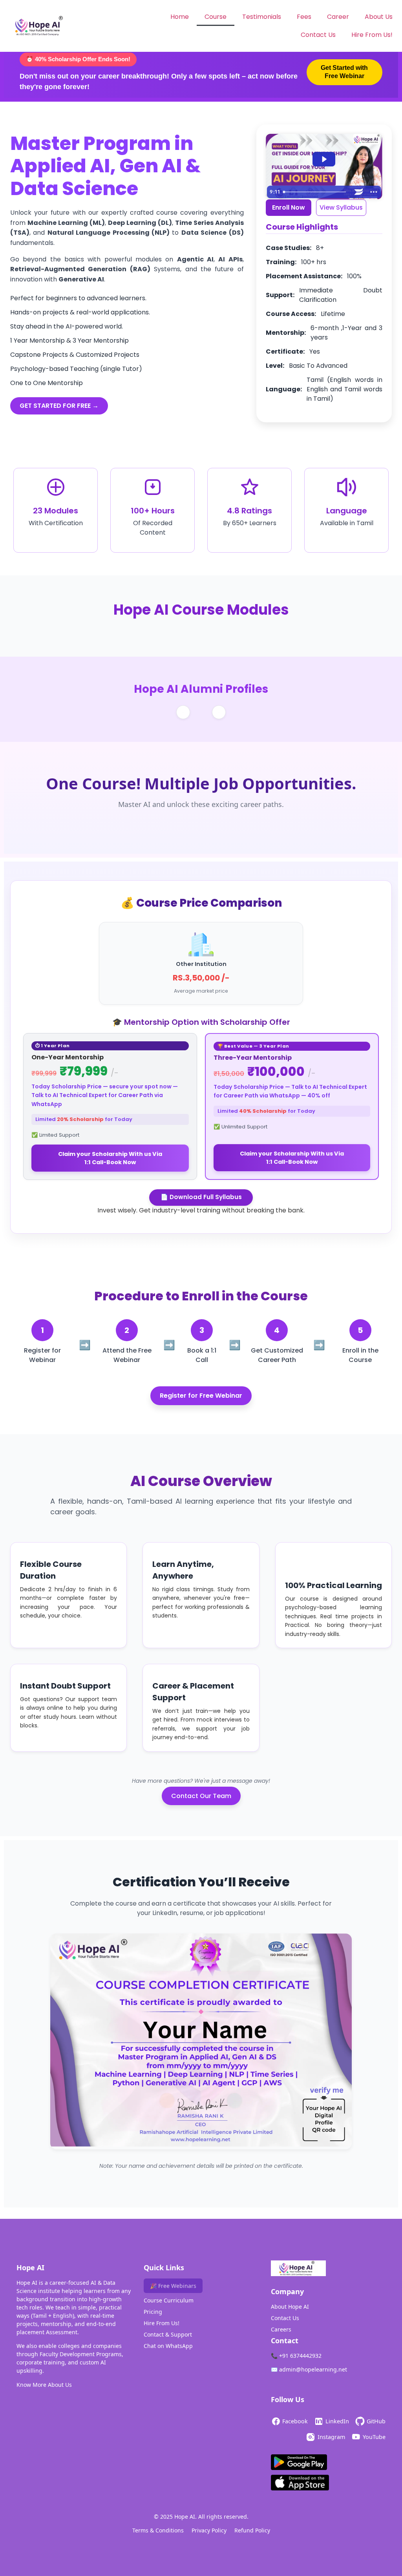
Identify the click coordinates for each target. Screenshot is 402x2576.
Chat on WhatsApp (168, 2346)
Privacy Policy (209, 2530)
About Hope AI (290, 2307)
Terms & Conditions (158, 2530)
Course (216, 17)
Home (180, 17)
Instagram (331, 2437)
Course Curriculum (169, 2300)
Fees (304, 17)
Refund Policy (252, 2530)
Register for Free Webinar (201, 1396)
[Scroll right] (219, 712)
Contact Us (318, 35)
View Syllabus (341, 207)
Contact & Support (168, 2334)
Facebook (295, 2421)
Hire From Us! (372, 35)
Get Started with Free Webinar (344, 72)
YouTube (374, 2437)
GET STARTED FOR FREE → (59, 406)
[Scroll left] (183, 712)
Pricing (153, 2312)
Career (338, 17)
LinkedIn (337, 2421)
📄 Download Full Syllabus (201, 1197)
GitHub (376, 2421)
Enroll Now (289, 207)
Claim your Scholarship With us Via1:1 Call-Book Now (110, 1158)
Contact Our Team (201, 1796)
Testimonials (262, 17)
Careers (281, 2329)
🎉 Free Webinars (173, 2286)
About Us (379, 17)
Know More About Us (44, 2385)
